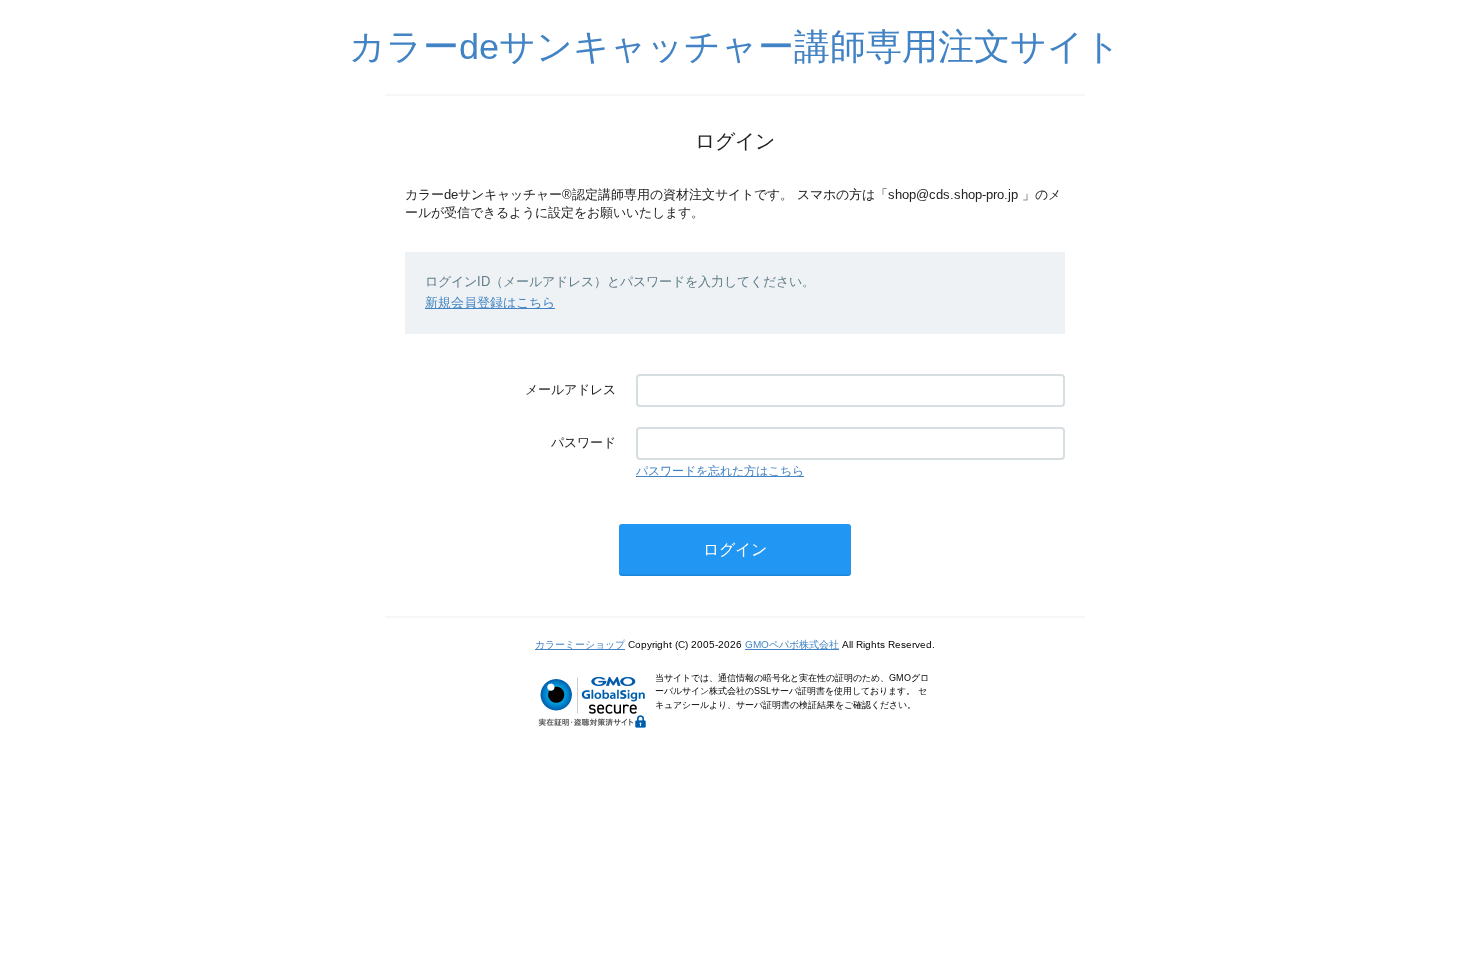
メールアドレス (570, 389)
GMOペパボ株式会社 (792, 644)
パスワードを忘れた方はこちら (720, 471)
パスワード (583, 442)
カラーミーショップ (580, 644)
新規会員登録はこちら (490, 302)
